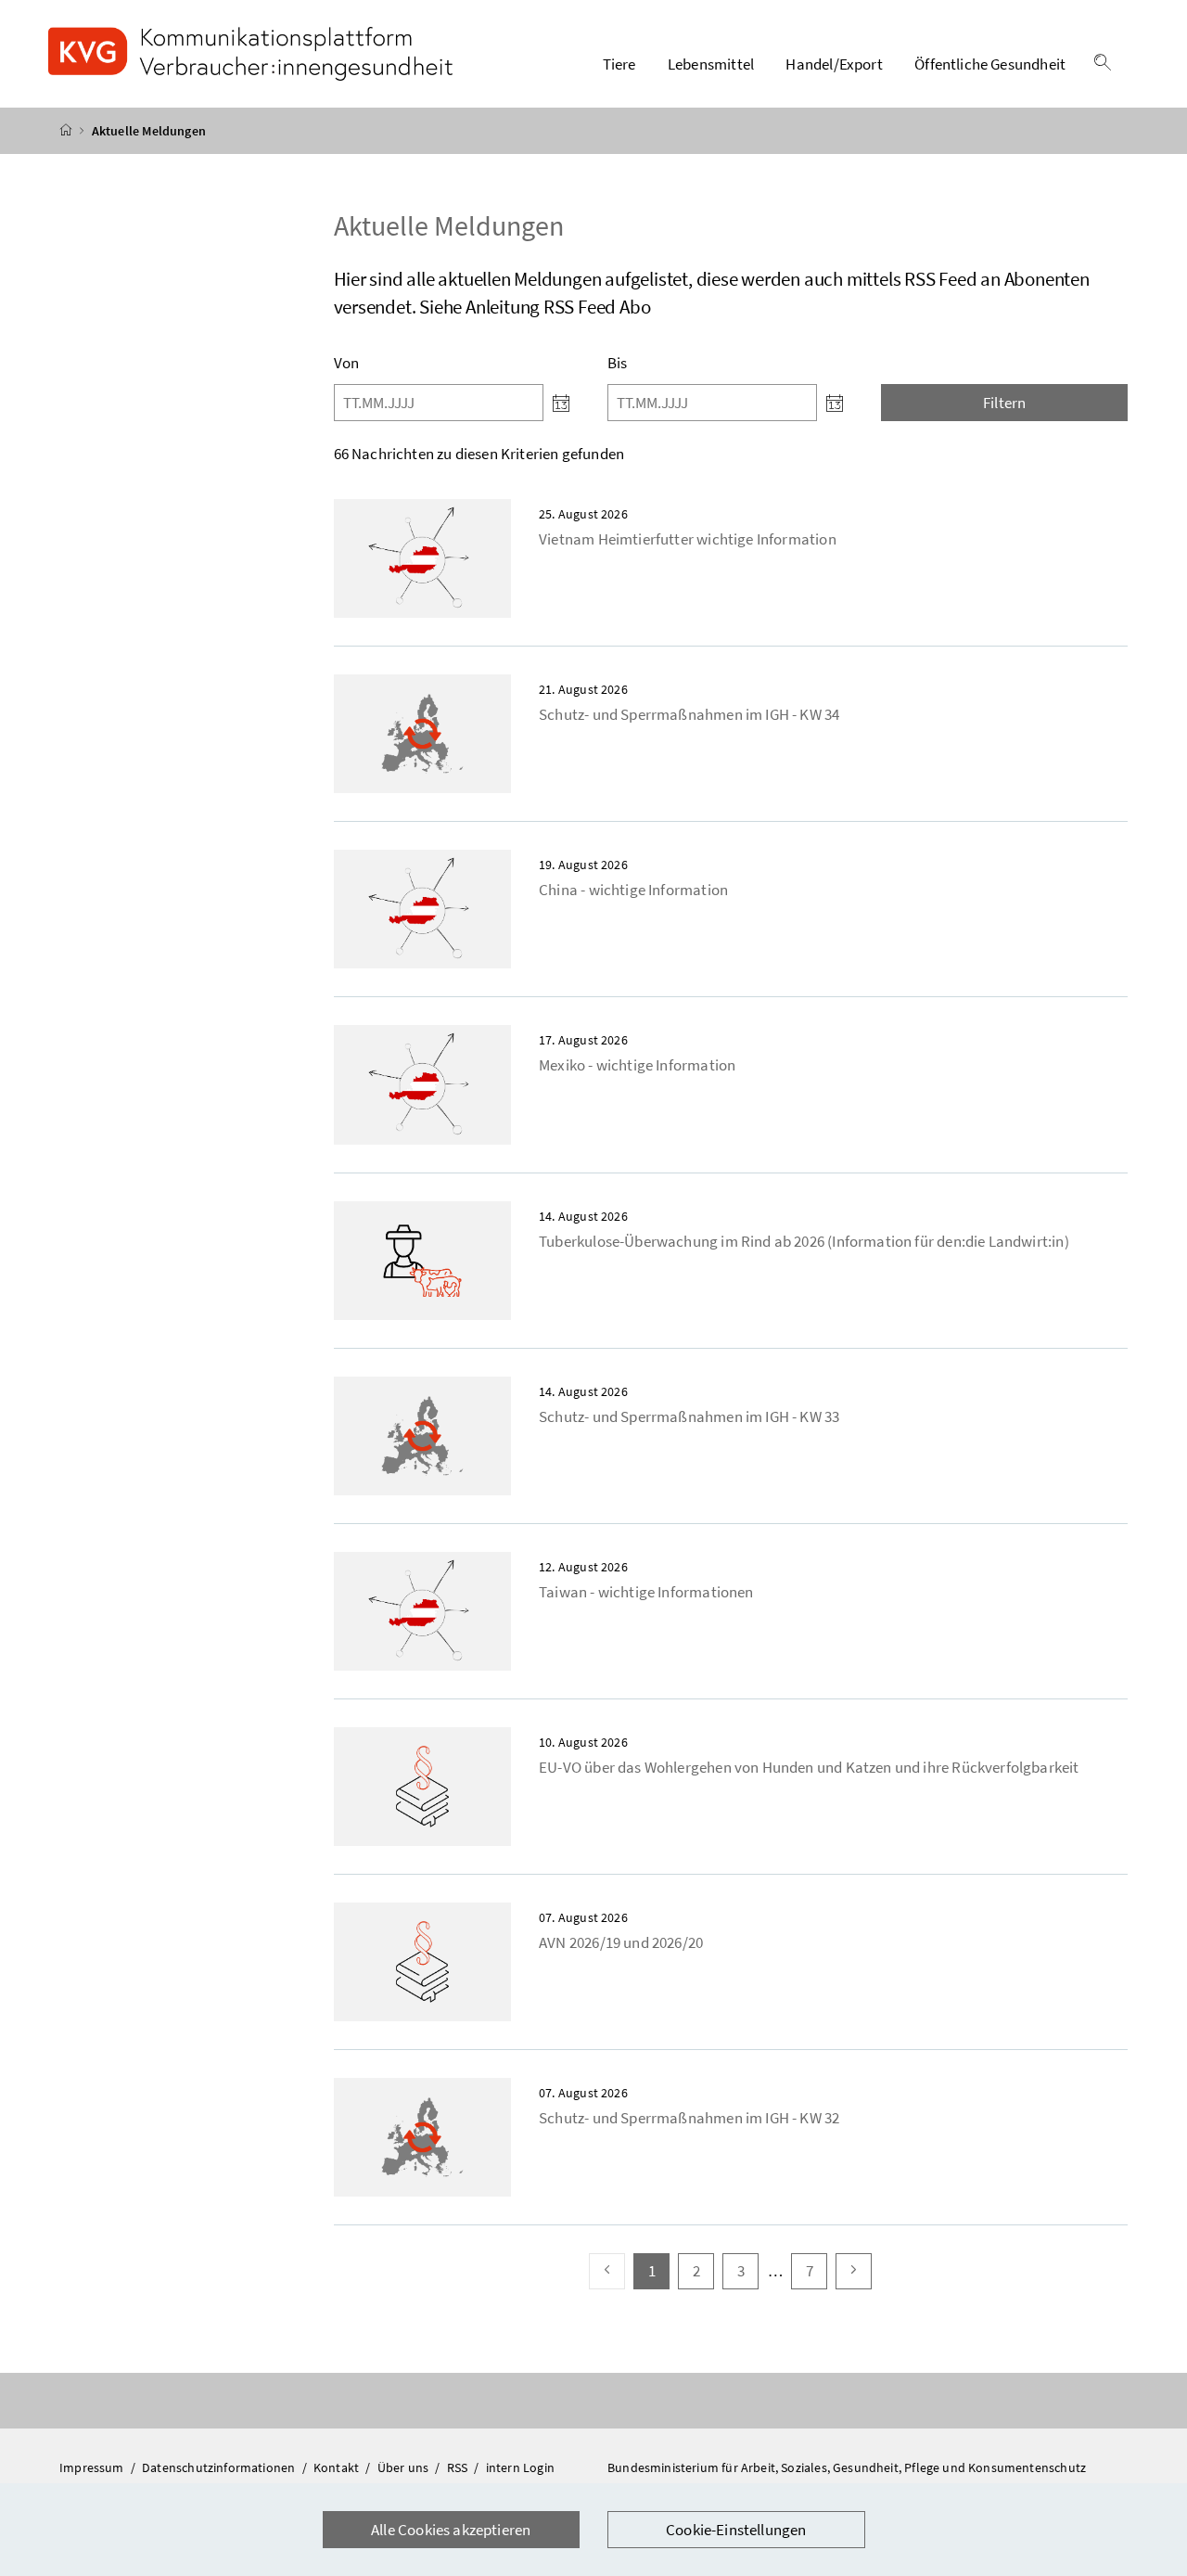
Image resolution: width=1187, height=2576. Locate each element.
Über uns (405, 2467)
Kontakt (338, 2467)
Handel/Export (834, 64)
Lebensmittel (711, 64)
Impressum (93, 2467)
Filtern (1004, 403)
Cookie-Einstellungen (736, 2530)
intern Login (520, 2467)
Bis (618, 363)
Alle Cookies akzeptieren (451, 2530)
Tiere (619, 64)
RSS (459, 2467)
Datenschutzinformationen (220, 2467)
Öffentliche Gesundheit (990, 64)
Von (347, 363)
